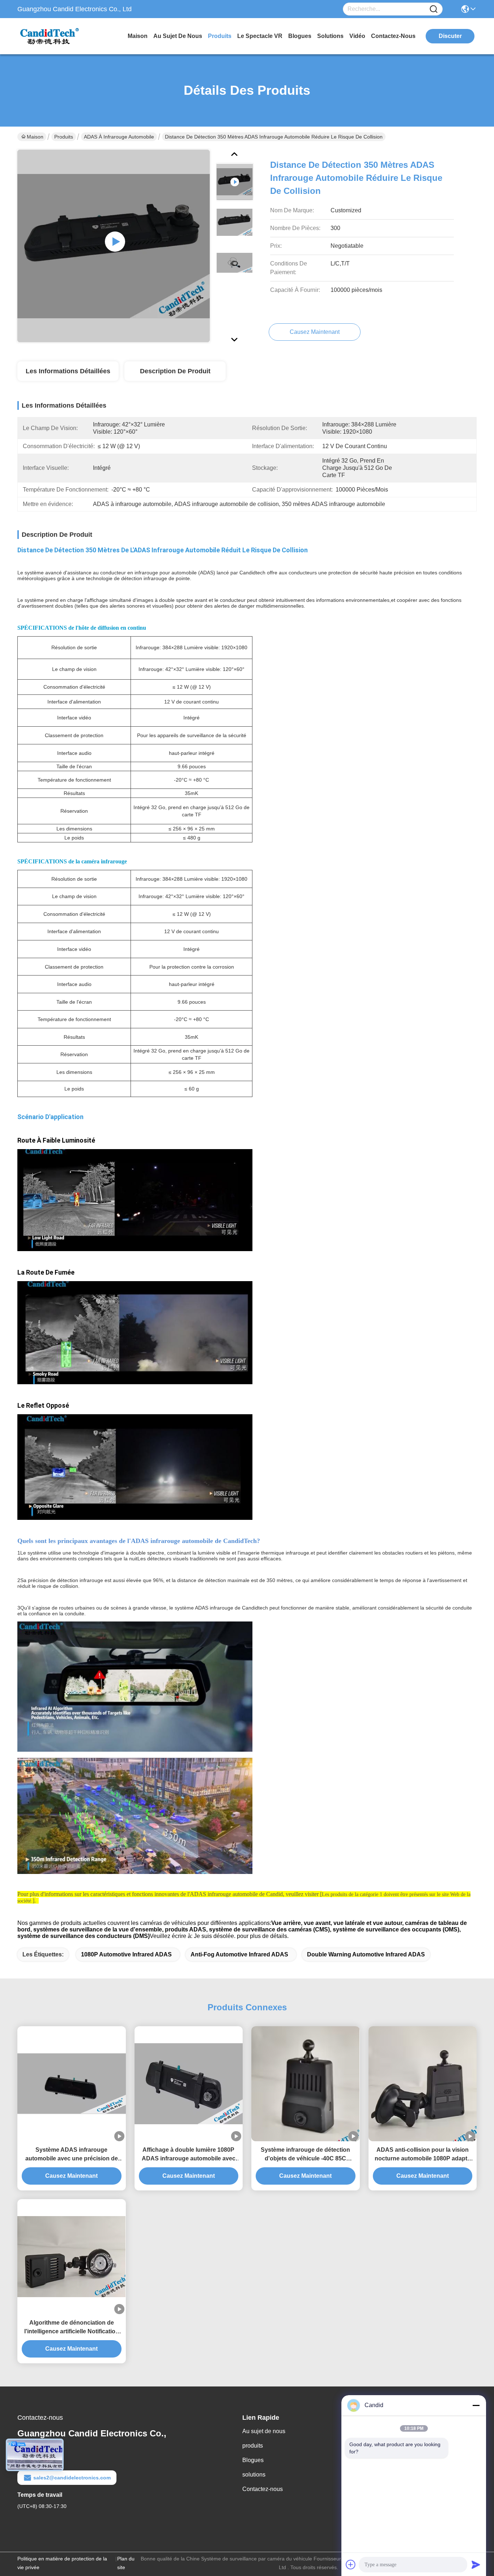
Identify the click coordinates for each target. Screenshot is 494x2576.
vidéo (357, 36)
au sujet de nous (178, 36)
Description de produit (175, 371)
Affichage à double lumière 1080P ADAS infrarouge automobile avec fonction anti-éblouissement (189, 2155)
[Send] (476, 2564)
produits (220, 36)
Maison (138, 36)
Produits (64, 137)
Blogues (253, 2460)
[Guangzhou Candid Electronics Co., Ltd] (57, 36)
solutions (330, 36)
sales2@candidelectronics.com (72, 2478)
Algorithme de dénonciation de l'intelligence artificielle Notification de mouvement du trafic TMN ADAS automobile (72, 2328)
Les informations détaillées (68, 371)
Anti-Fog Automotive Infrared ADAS (239, 1954)
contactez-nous (393, 36)
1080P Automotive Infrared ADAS (126, 1954)
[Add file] (351, 2564)
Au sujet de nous (264, 2431)
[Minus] (476, 2405)
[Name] (434, 9)
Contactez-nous (263, 2489)
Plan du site (126, 2563)
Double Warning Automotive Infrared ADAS (366, 1954)
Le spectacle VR (260, 36)
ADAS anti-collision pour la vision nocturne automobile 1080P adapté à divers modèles (423, 2155)
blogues (300, 36)
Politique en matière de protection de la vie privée (62, 2563)
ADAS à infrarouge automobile (119, 137)
